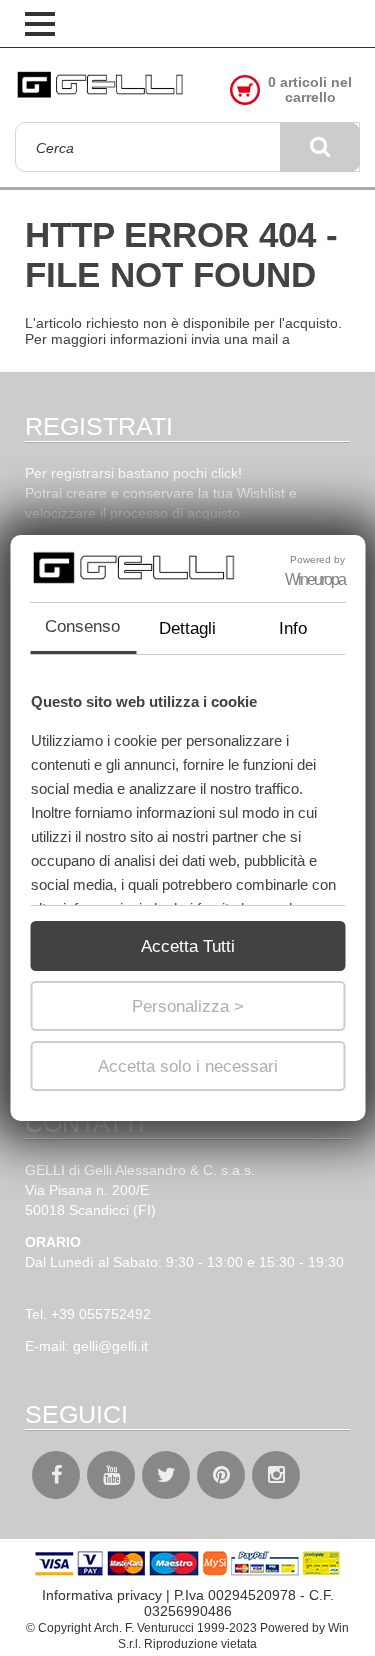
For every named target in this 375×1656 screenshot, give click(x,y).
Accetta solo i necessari (188, 1066)
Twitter (166, 1475)
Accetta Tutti (188, 946)
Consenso (82, 626)
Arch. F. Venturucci (144, 1628)
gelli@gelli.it (110, 1346)
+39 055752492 (101, 1314)
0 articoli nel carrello (310, 90)
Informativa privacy (102, 1595)
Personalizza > (188, 1006)
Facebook (56, 1475)
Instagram (276, 1475)
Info (293, 628)
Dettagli (187, 628)
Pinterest (221, 1475)
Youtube (111, 1475)
